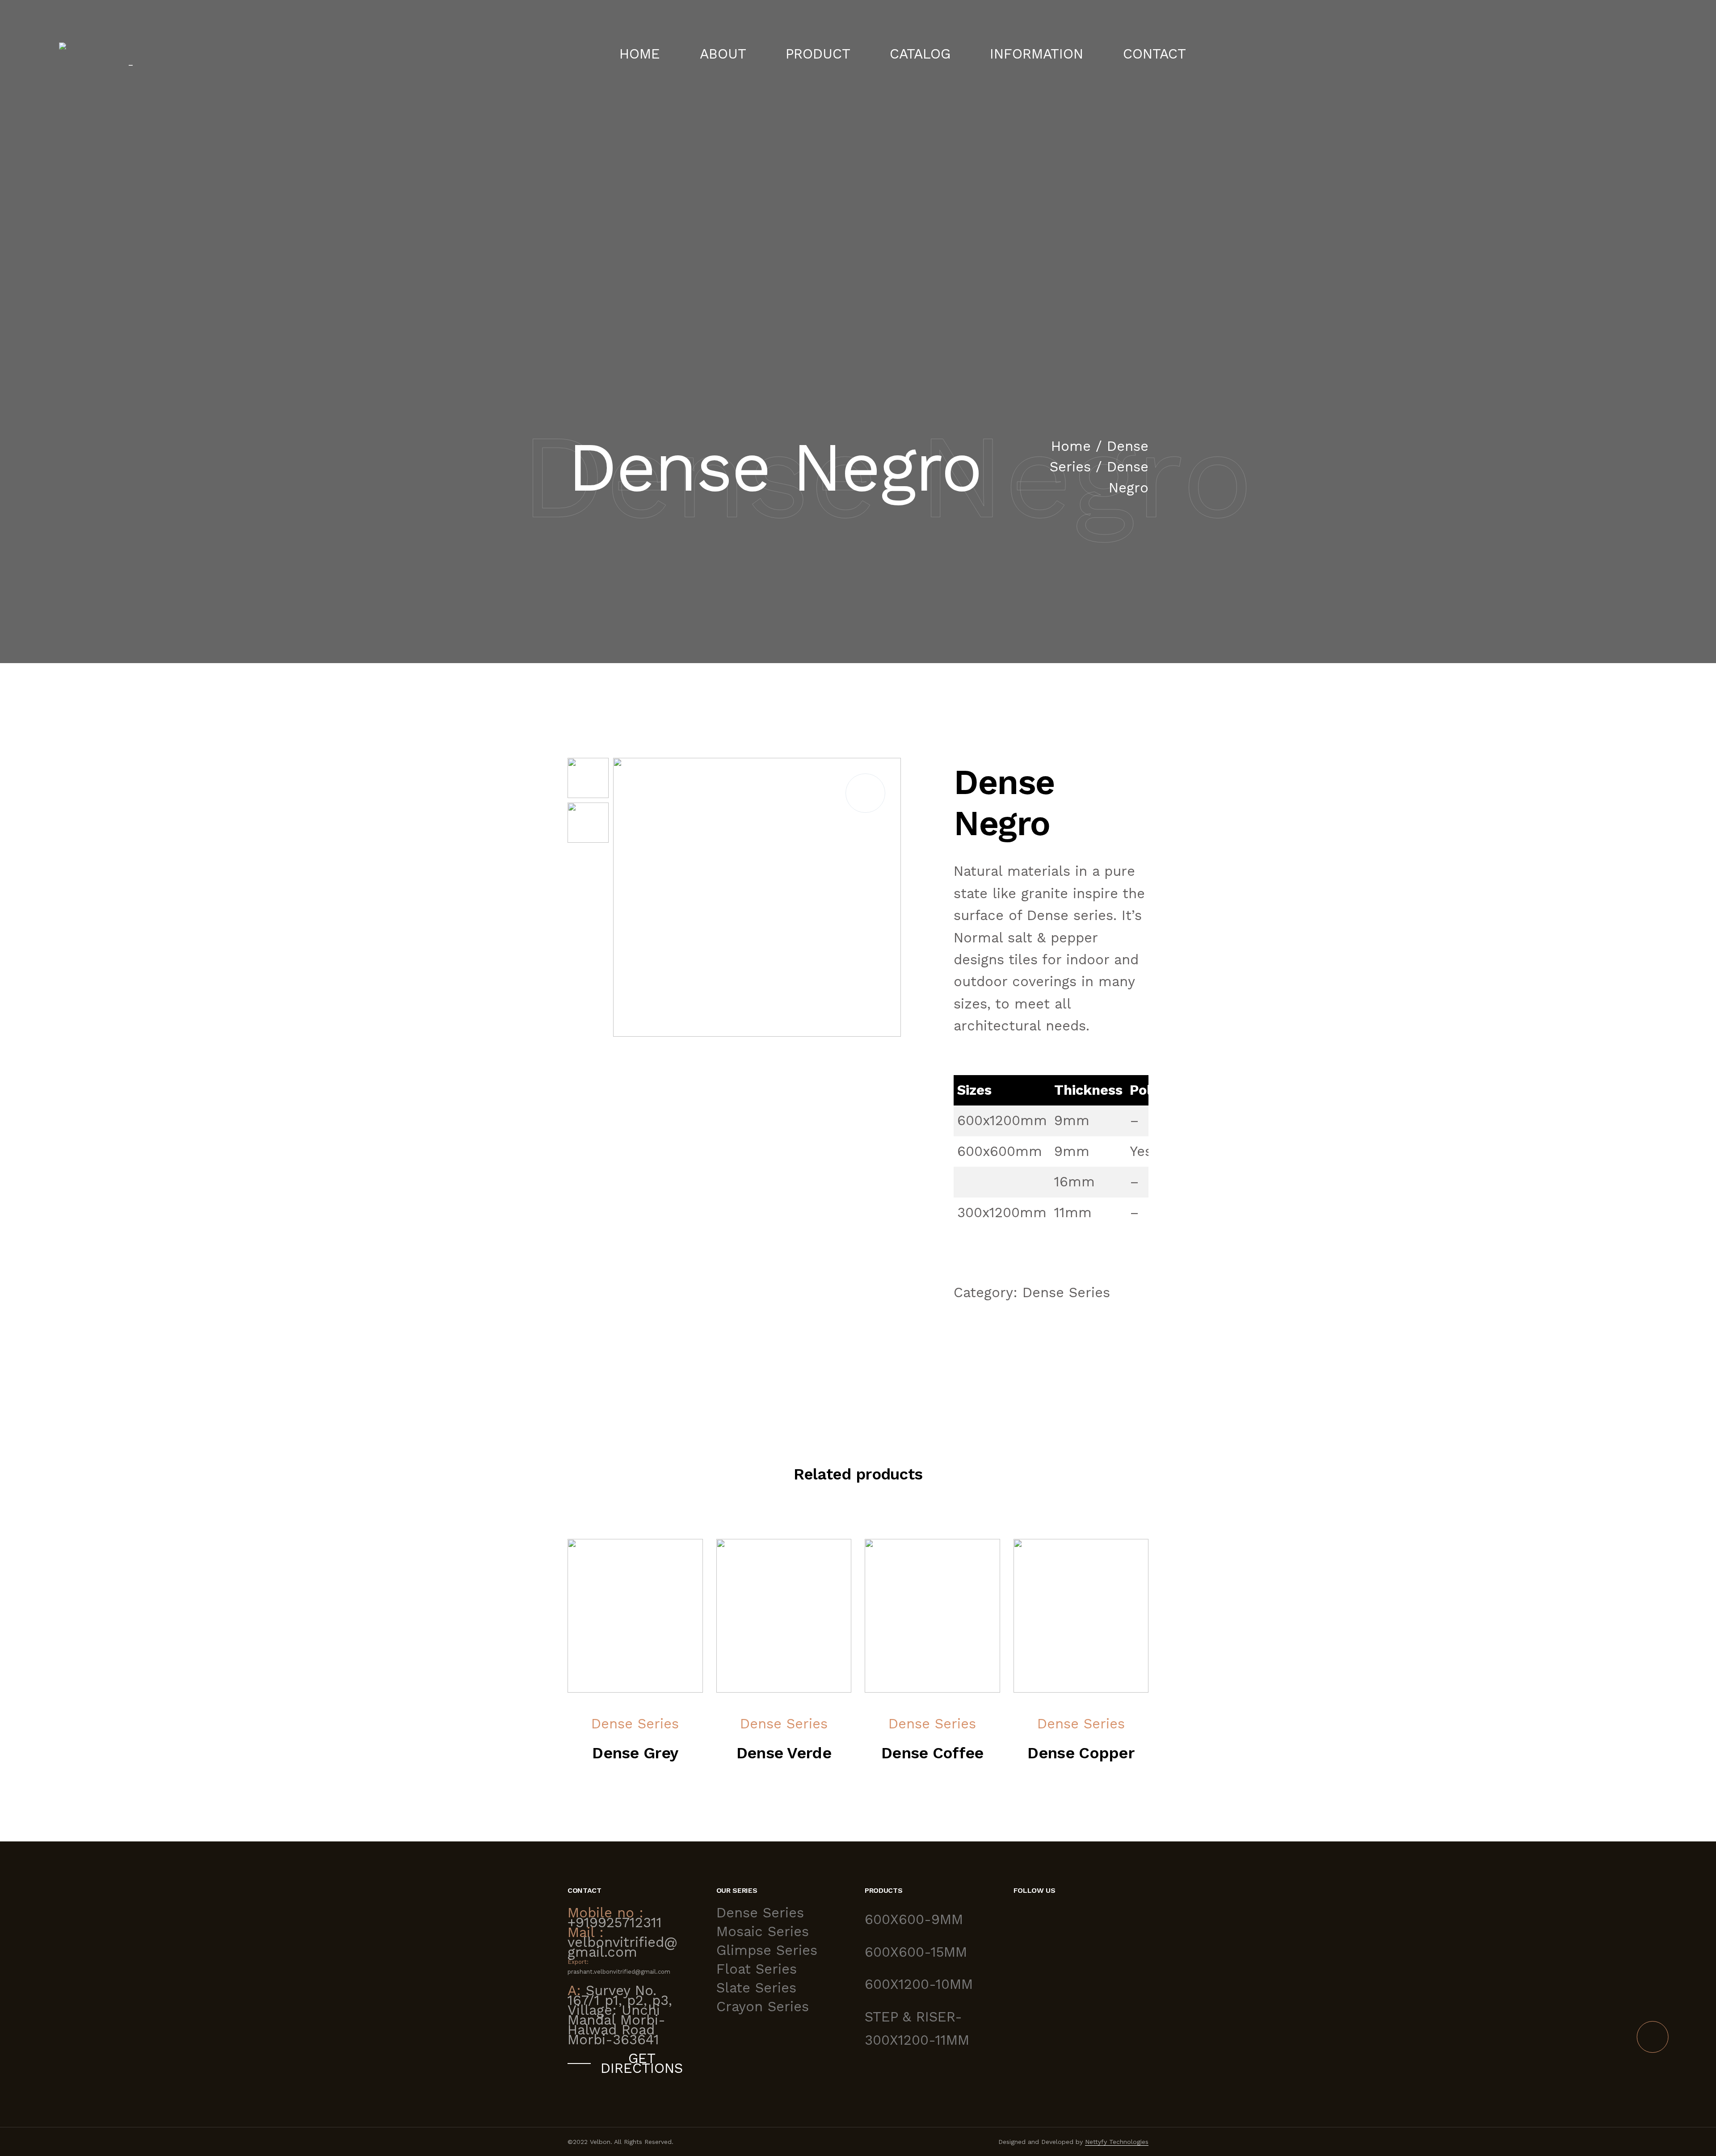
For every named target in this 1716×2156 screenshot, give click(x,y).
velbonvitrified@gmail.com (622, 1947)
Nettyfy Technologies (1117, 2142)
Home (640, 54)
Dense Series (1066, 1292)
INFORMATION (1037, 54)
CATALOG (920, 54)
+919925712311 (615, 1923)
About (723, 54)
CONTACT (1155, 54)
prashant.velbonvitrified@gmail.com (619, 1972)
